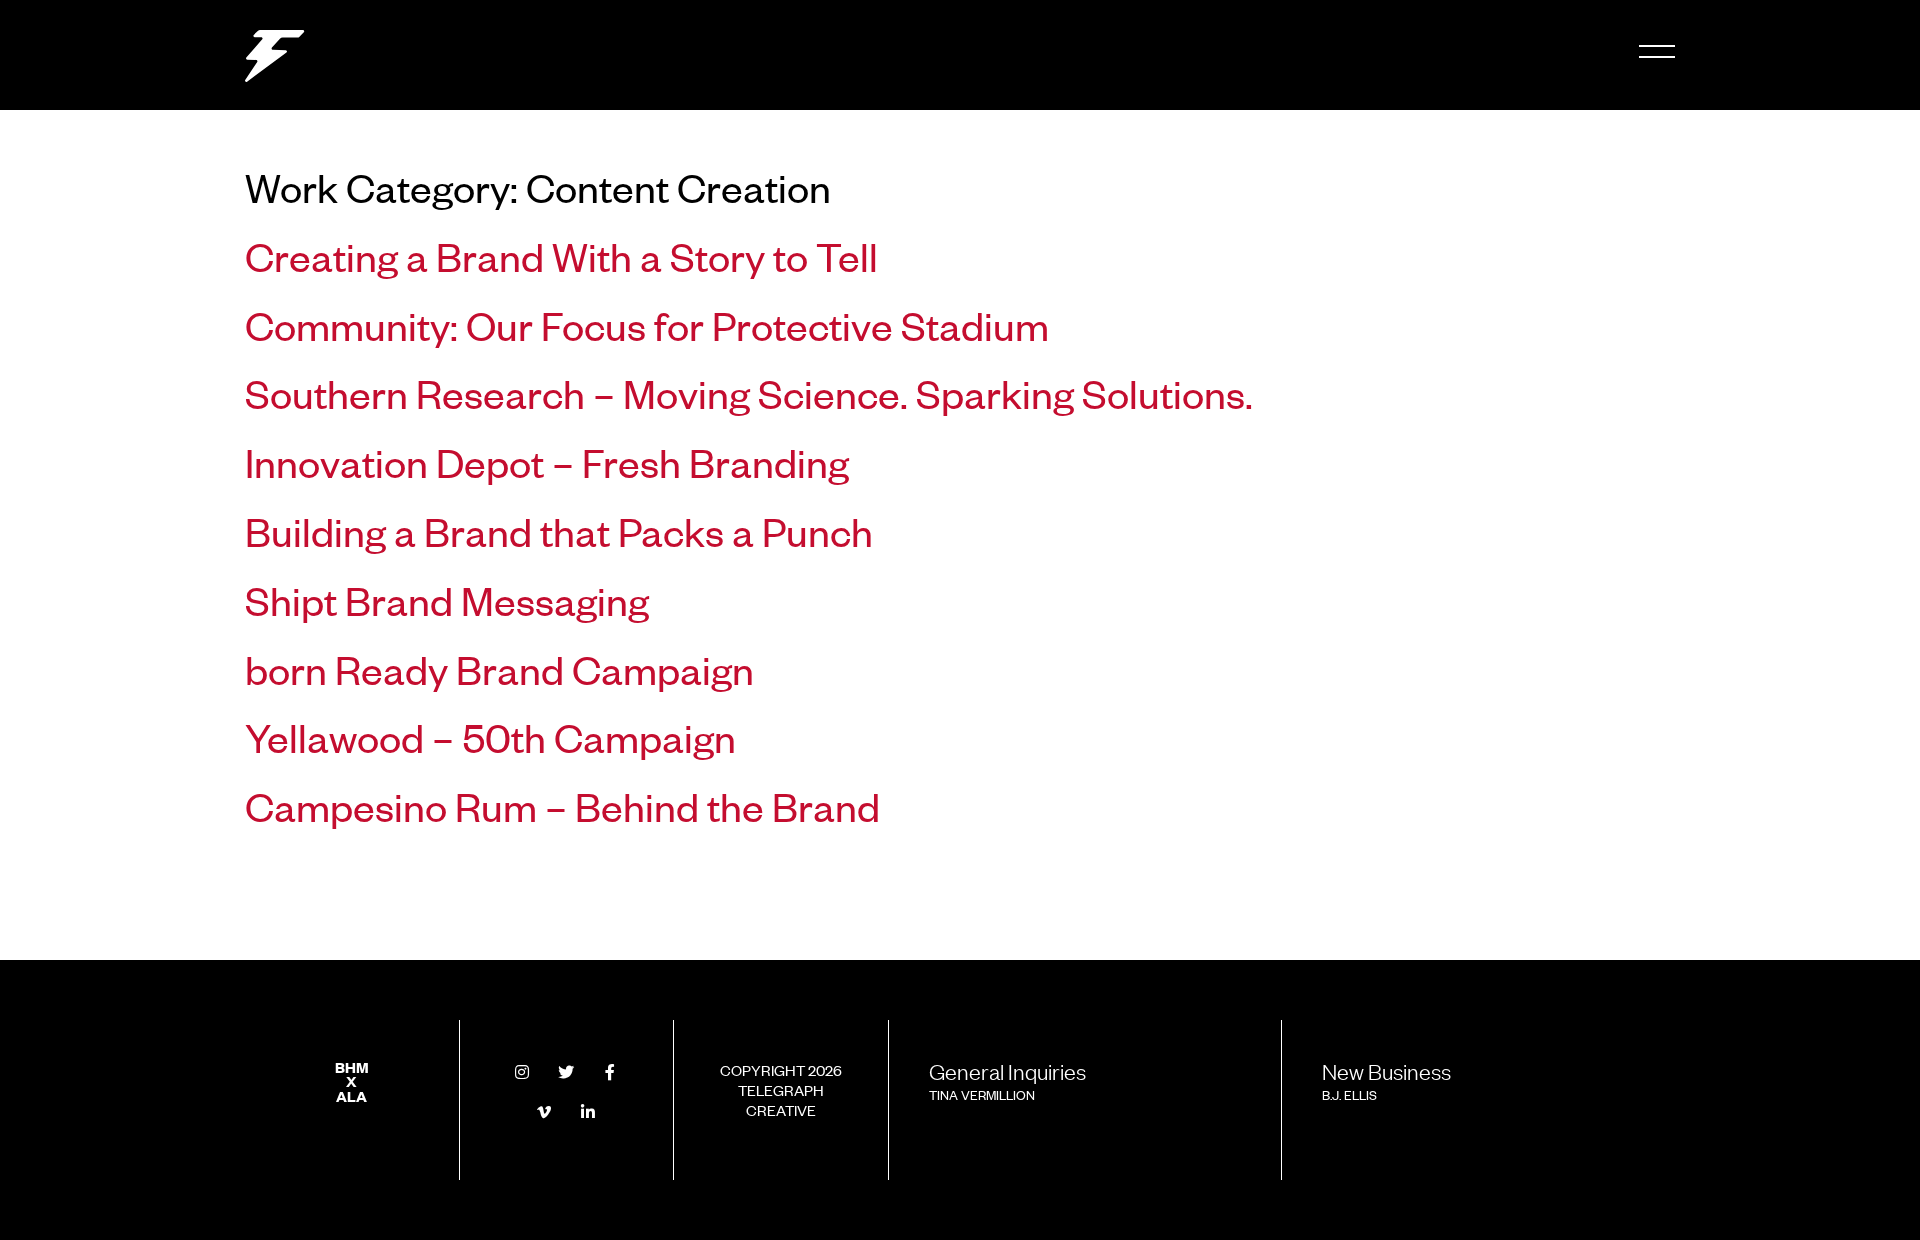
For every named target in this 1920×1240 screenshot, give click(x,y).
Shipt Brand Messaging (447, 599)
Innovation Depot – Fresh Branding (547, 461)
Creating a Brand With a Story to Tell (561, 255)
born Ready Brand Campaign (499, 668)
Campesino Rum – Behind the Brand (562, 805)
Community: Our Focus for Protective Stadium (647, 324)
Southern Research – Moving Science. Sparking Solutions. (749, 392)
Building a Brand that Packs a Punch (559, 530)
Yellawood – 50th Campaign (490, 736)
